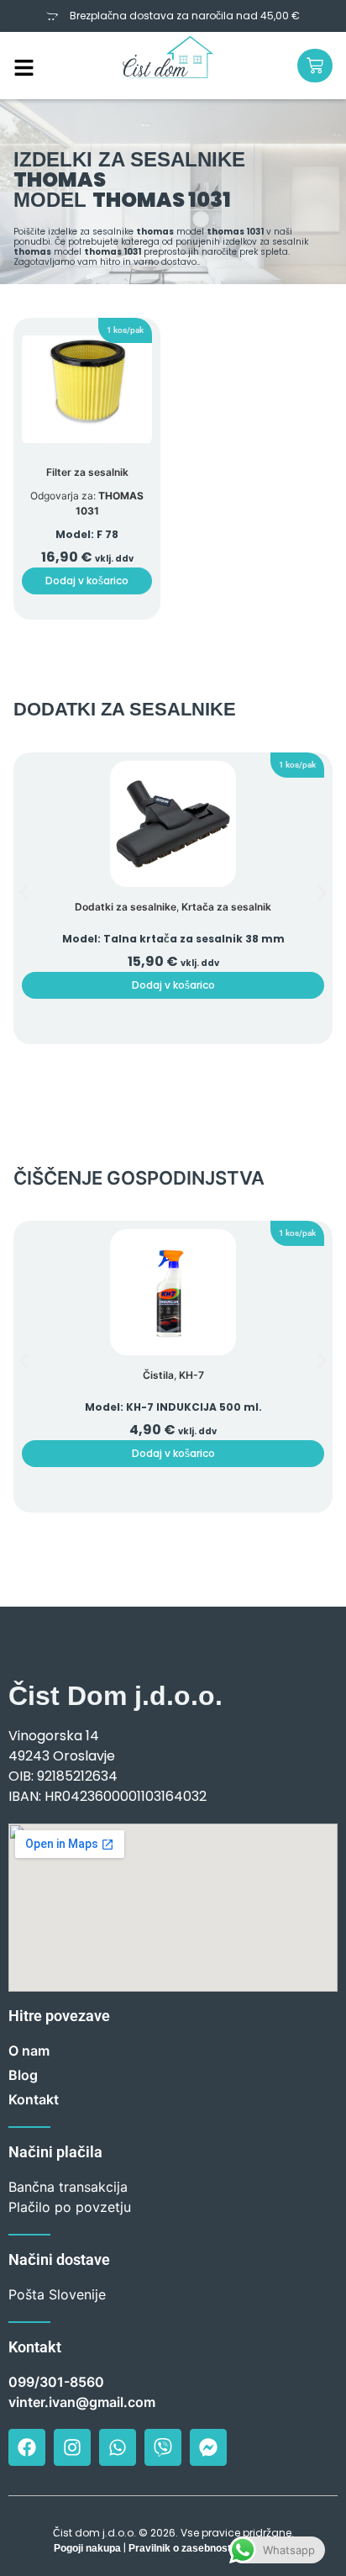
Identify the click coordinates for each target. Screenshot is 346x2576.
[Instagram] (72, 2447)
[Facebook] (27, 2447)
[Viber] (163, 2447)
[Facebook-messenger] (208, 2447)
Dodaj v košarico (87, 581)
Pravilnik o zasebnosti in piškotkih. (211, 2548)
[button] (125, 330)
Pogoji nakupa (87, 2548)
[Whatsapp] (118, 2447)
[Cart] (315, 66)
